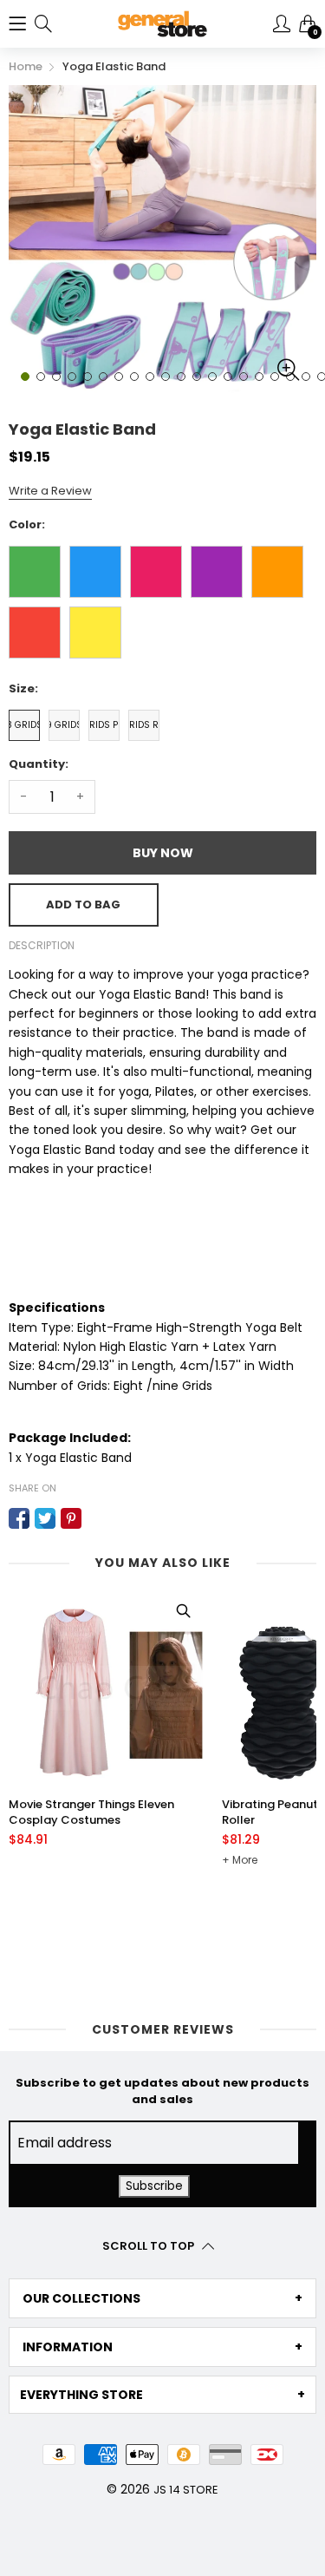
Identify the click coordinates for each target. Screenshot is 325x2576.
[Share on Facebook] (19, 1518)
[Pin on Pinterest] (71, 1518)
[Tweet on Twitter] (45, 1518)
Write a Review (50, 491)
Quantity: (39, 764)
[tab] (162, 2298)
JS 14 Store (186, 2490)
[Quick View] (183, 1611)
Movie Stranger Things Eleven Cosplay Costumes (91, 1812)
